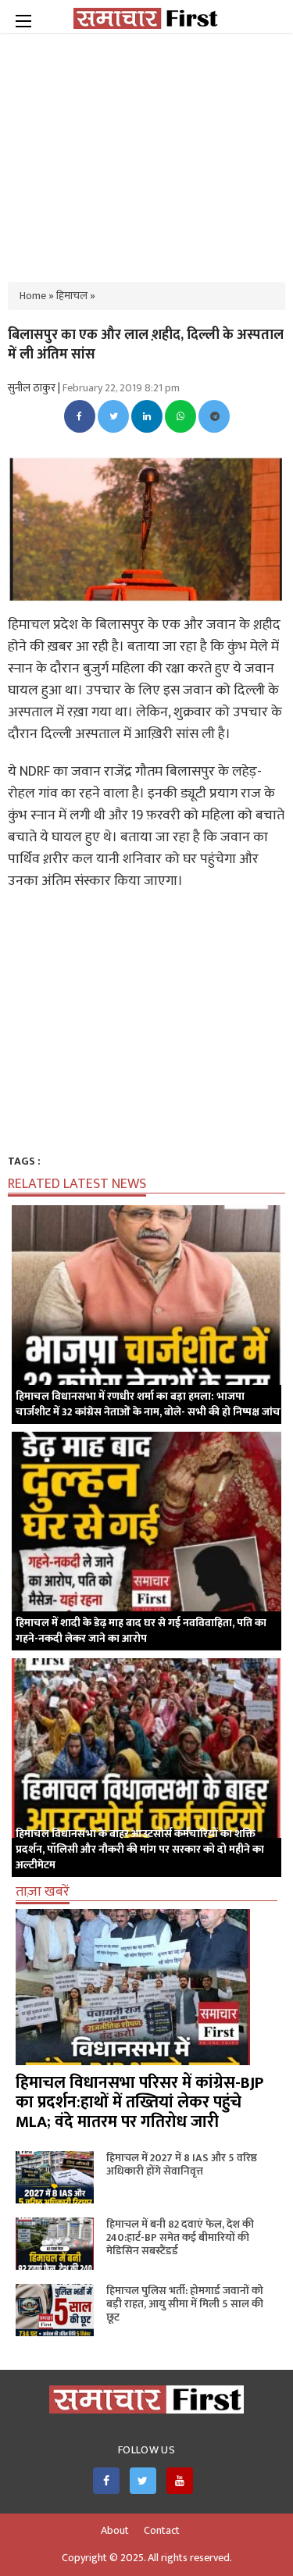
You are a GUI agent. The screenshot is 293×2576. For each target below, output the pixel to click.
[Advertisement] (147, 148)
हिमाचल (72, 296)
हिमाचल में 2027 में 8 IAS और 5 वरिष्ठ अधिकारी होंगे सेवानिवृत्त (182, 2164)
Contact (162, 2531)
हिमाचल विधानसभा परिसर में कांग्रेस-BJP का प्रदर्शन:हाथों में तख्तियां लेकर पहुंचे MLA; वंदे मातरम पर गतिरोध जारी (139, 2102)
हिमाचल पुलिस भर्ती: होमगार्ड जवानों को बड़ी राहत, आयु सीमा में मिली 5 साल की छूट (185, 2304)
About (115, 2531)
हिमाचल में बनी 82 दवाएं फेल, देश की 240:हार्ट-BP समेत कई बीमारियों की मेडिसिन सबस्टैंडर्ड (180, 2237)
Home (33, 296)
